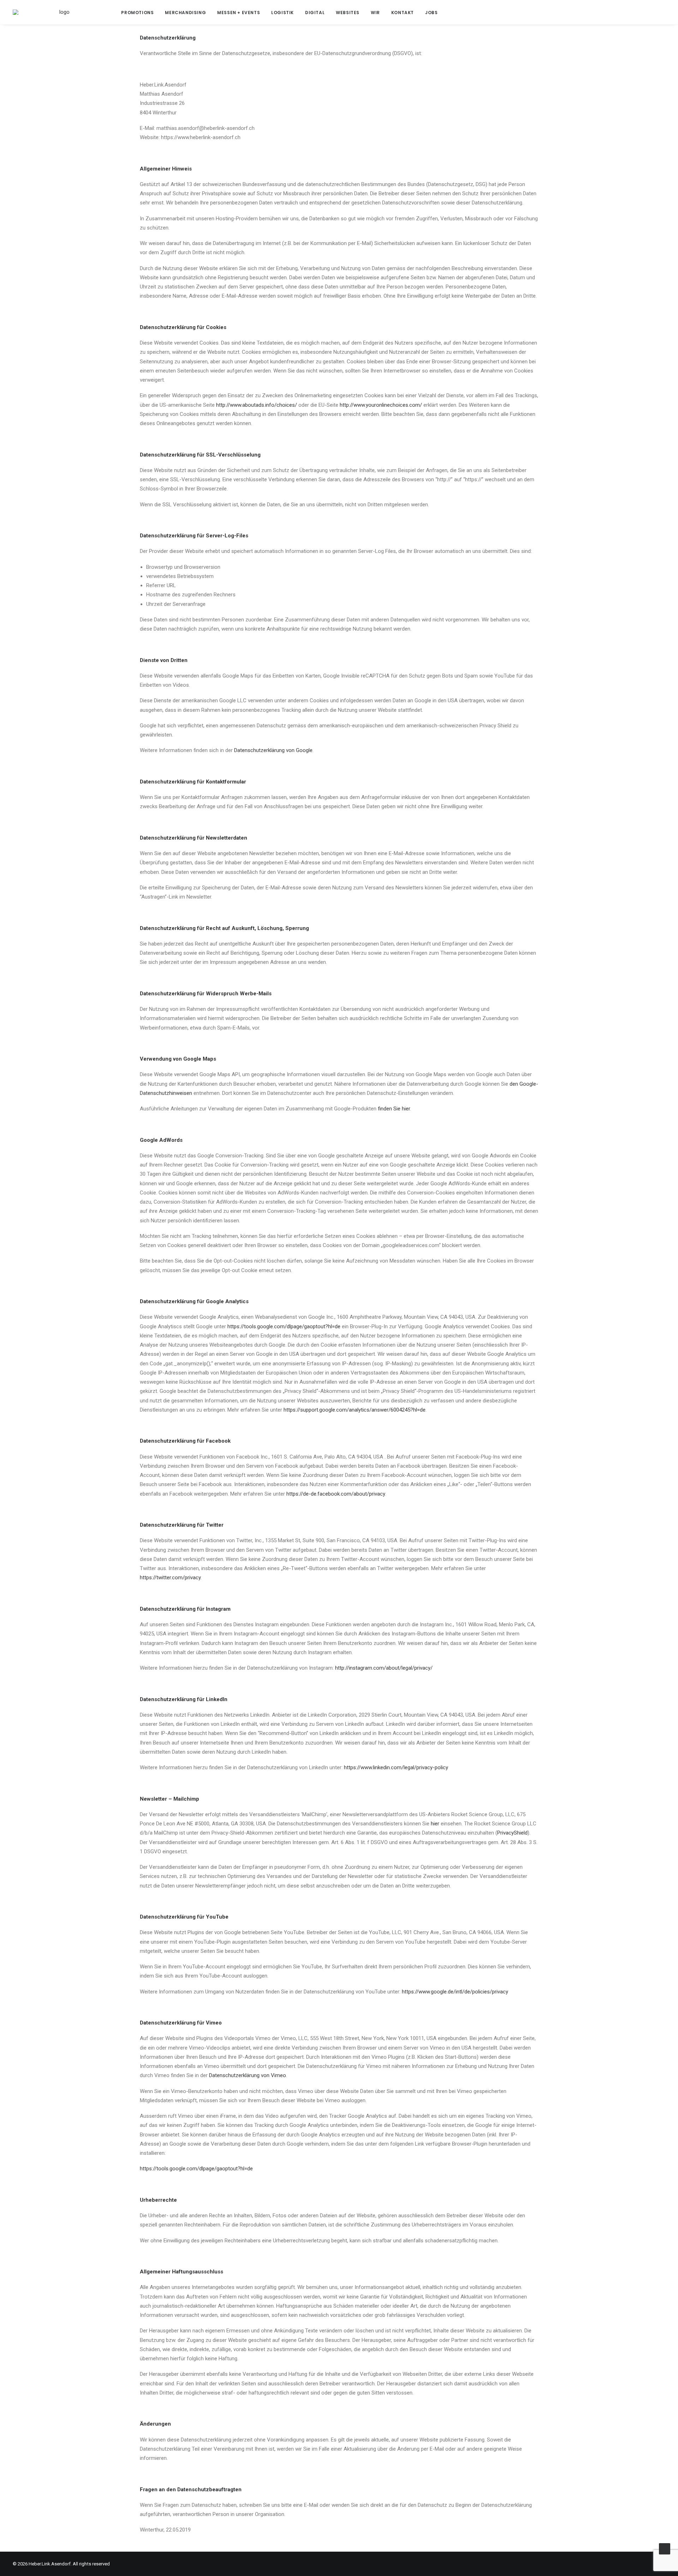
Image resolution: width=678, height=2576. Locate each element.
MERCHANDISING (185, 13)
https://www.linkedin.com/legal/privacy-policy (396, 1767)
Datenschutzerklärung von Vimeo (248, 2075)
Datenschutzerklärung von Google (273, 750)
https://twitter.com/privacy (170, 1578)
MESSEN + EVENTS (239, 13)
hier (435, 1824)
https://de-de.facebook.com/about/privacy (336, 1494)
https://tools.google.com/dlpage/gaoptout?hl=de (284, 1326)
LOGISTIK (282, 13)
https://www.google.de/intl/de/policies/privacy (455, 1992)
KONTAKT (403, 13)
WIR (375, 13)
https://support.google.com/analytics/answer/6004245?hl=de (355, 1410)
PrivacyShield (512, 1833)
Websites (348, 13)
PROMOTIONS (137, 13)
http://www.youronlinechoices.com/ (381, 405)
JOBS (431, 13)
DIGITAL (315, 13)
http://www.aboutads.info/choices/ (257, 405)
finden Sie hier (394, 1109)
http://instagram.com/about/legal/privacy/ (384, 1668)
